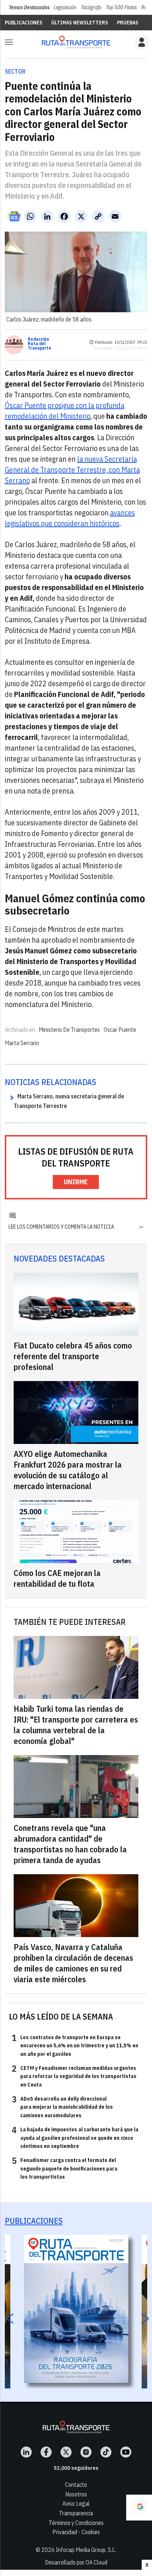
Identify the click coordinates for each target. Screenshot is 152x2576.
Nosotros (76, 2494)
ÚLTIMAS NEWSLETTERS (80, 23)
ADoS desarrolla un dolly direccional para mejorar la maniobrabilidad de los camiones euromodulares (62, 2107)
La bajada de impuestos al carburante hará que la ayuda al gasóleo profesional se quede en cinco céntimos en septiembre (75, 2137)
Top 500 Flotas (121, 7)
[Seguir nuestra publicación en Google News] (14, 216)
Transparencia (76, 2513)
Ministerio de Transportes (69, 1030)
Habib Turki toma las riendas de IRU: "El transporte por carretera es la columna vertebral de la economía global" (76, 1725)
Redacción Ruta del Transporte (39, 344)
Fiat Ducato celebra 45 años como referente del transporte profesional (73, 1356)
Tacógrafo (91, 7)
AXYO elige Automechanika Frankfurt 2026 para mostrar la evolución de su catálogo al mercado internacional (68, 1470)
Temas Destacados (29, 7)
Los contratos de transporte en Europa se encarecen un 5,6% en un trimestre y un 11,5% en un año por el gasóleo (75, 2045)
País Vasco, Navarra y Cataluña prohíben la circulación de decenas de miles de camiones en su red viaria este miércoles (73, 1963)
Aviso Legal (76, 2503)
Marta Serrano (22, 1043)
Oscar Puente (120, 1030)
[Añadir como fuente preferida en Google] (139, 2508)
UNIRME (76, 1182)
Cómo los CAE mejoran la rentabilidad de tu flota (57, 1578)
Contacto (76, 2485)
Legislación (65, 7)
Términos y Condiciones (76, 2523)
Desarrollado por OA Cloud (76, 2562)
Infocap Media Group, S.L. (86, 2550)
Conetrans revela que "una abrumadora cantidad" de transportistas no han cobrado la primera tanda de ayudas (70, 1844)
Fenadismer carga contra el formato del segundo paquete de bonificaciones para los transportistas (65, 2168)
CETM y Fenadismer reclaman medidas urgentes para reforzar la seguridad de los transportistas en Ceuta (74, 2076)
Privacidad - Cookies (76, 2532)
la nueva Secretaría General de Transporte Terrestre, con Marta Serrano (72, 470)
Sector (15, 71)
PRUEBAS (128, 23)
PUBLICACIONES (24, 23)
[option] (76, 2309)
